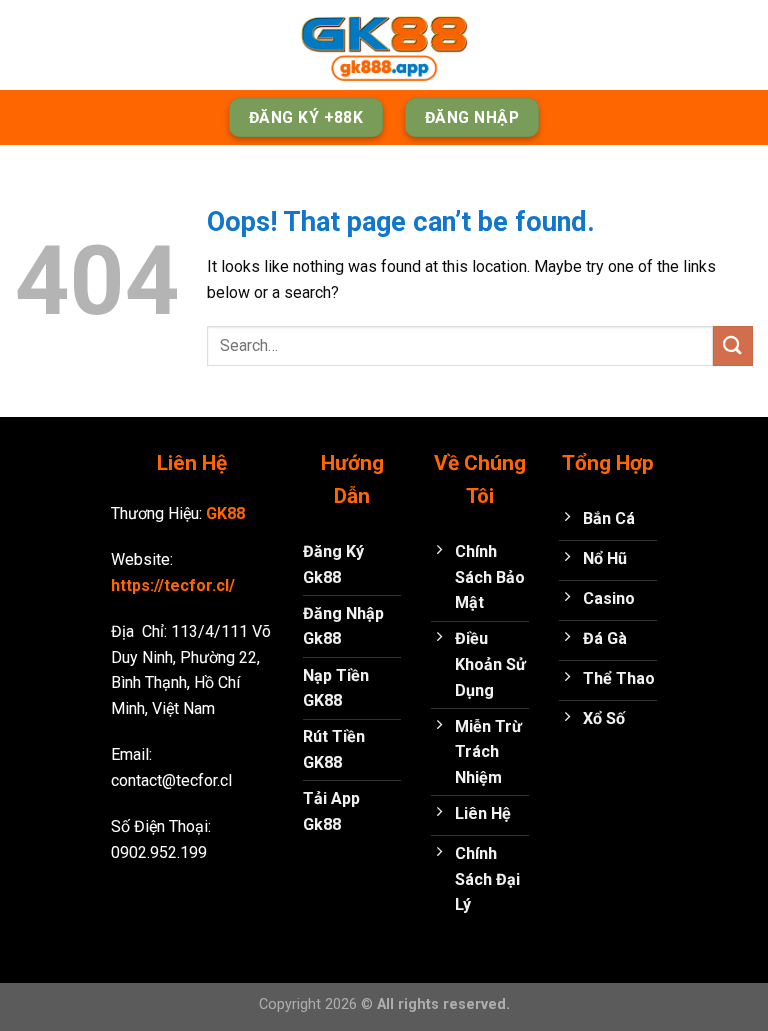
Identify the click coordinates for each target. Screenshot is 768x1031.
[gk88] (384, 45)
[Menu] (27, 44)
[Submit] (733, 345)
